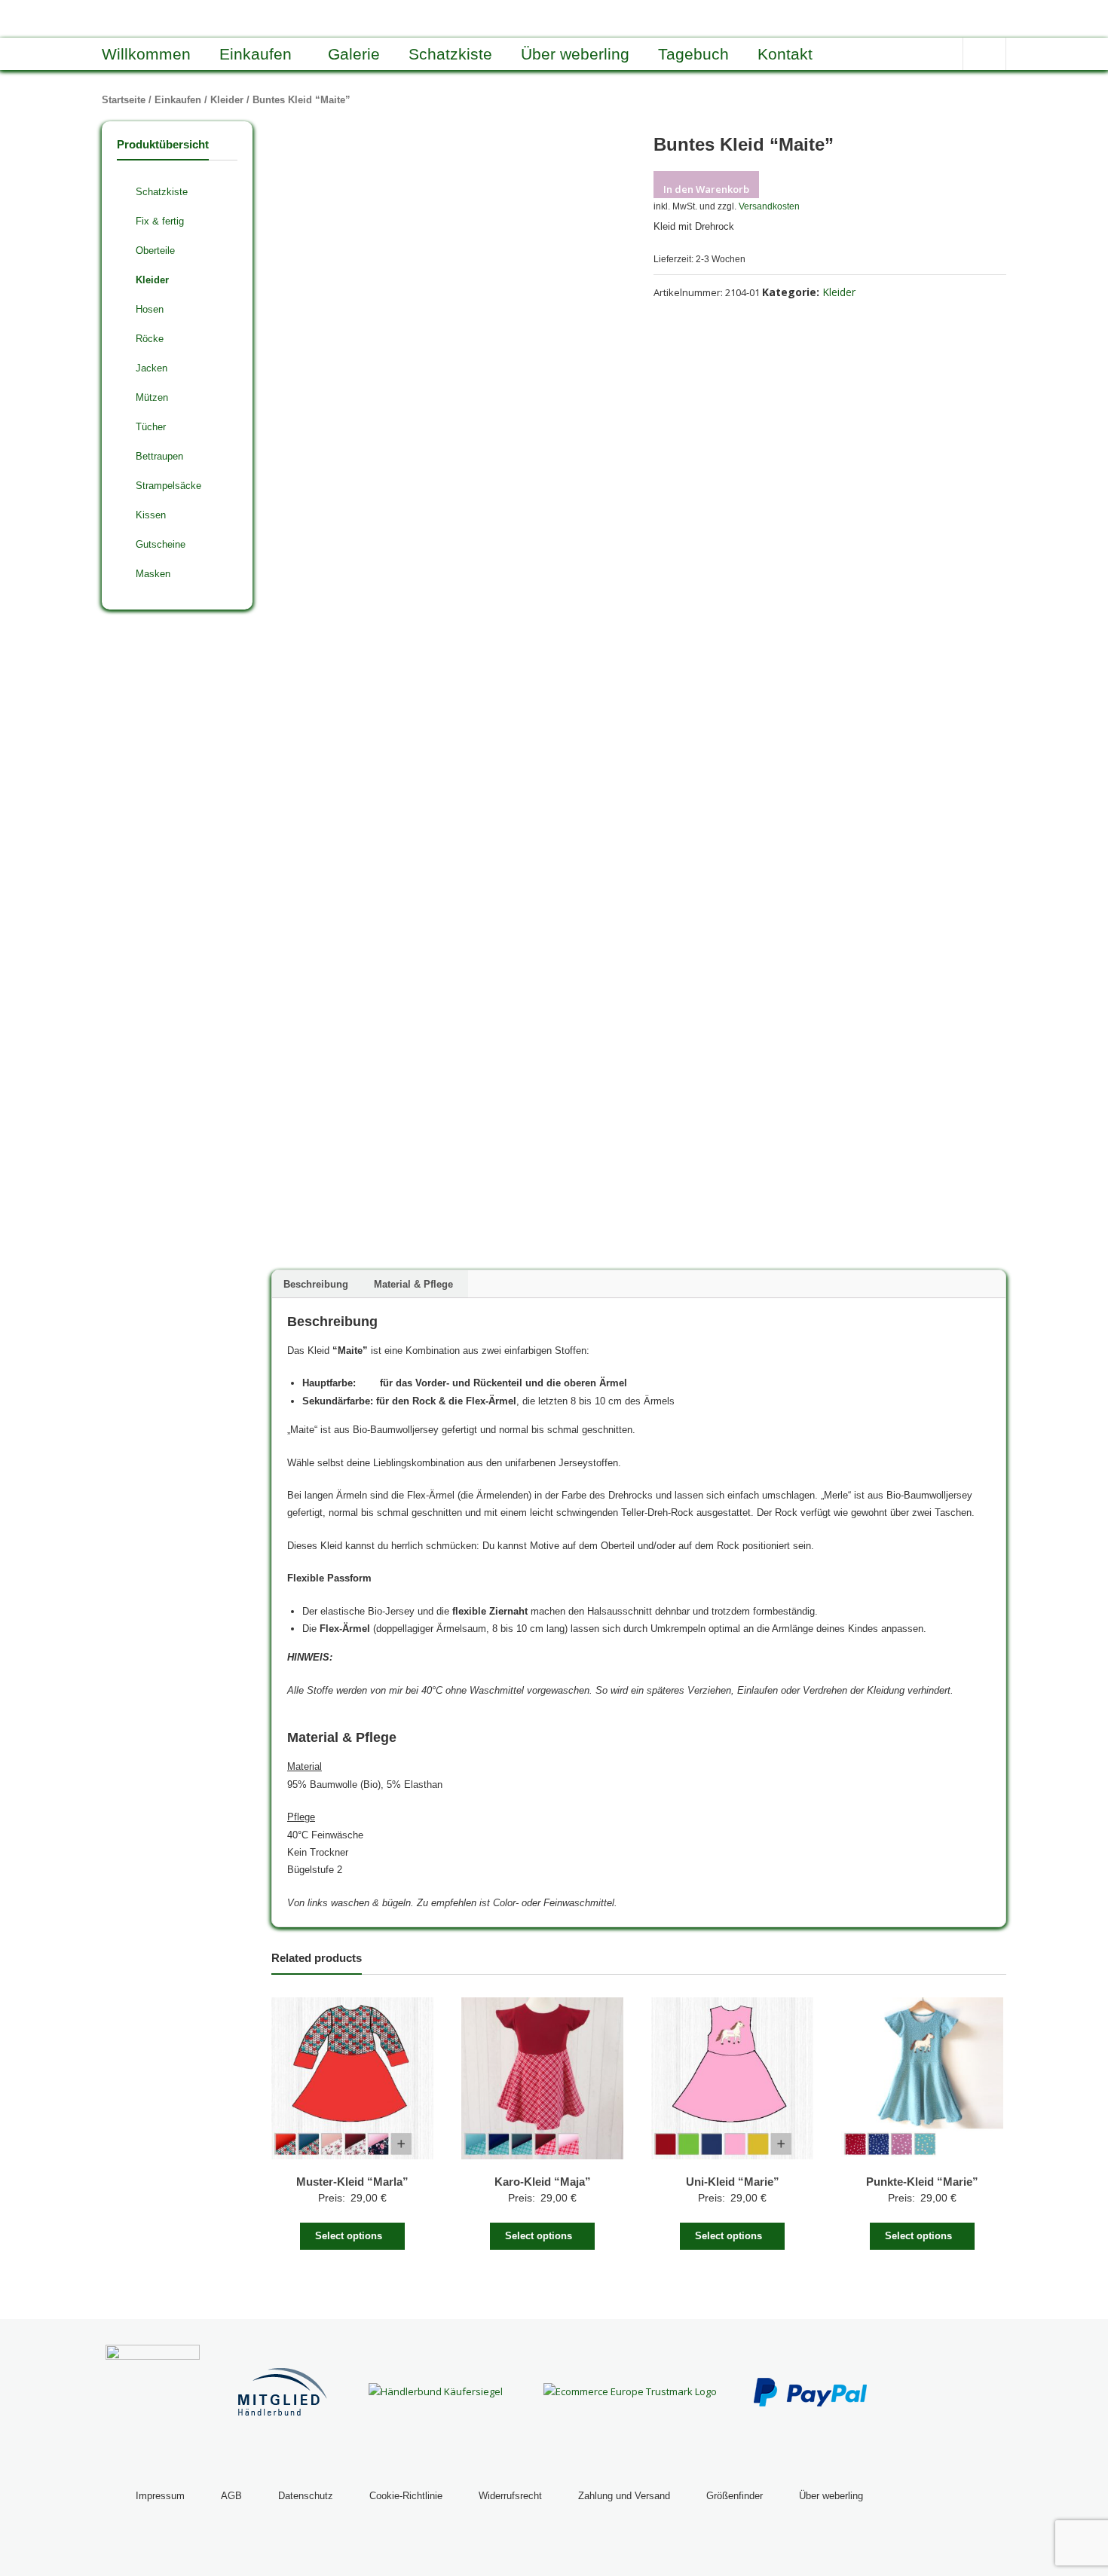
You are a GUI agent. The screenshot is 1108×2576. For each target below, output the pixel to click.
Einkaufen (256, 54)
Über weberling (575, 54)
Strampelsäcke (168, 486)
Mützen (152, 397)
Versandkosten (769, 206)
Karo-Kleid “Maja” (543, 2182)
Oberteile (155, 251)
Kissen (151, 515)
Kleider (227, 100)
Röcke (150, 339)
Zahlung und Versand (624, 2496)
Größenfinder (735, 2496)
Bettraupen (159, 456)
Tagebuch (693, 54)
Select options (349, 2236)
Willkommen (146, 54)
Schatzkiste (450, 54)
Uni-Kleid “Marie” (733, 2182)
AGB (231, 2496)
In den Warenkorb (706, 189)
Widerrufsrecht (510, 2496)
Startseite (124, 100)
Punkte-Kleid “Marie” (922, 2182)
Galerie (354, 54)
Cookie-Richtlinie (406, 2496)
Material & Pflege (413, 1284)
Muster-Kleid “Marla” (352, 2182)
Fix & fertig (160, 221)
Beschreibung (316, 1284)
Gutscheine (161, 544)
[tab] (316, 1284)
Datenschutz (306, 2496)
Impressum (160, 2496)
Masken (153, 574)
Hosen (150, 309)
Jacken (152, 368)
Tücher (151, 427)
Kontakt (785, 54)
